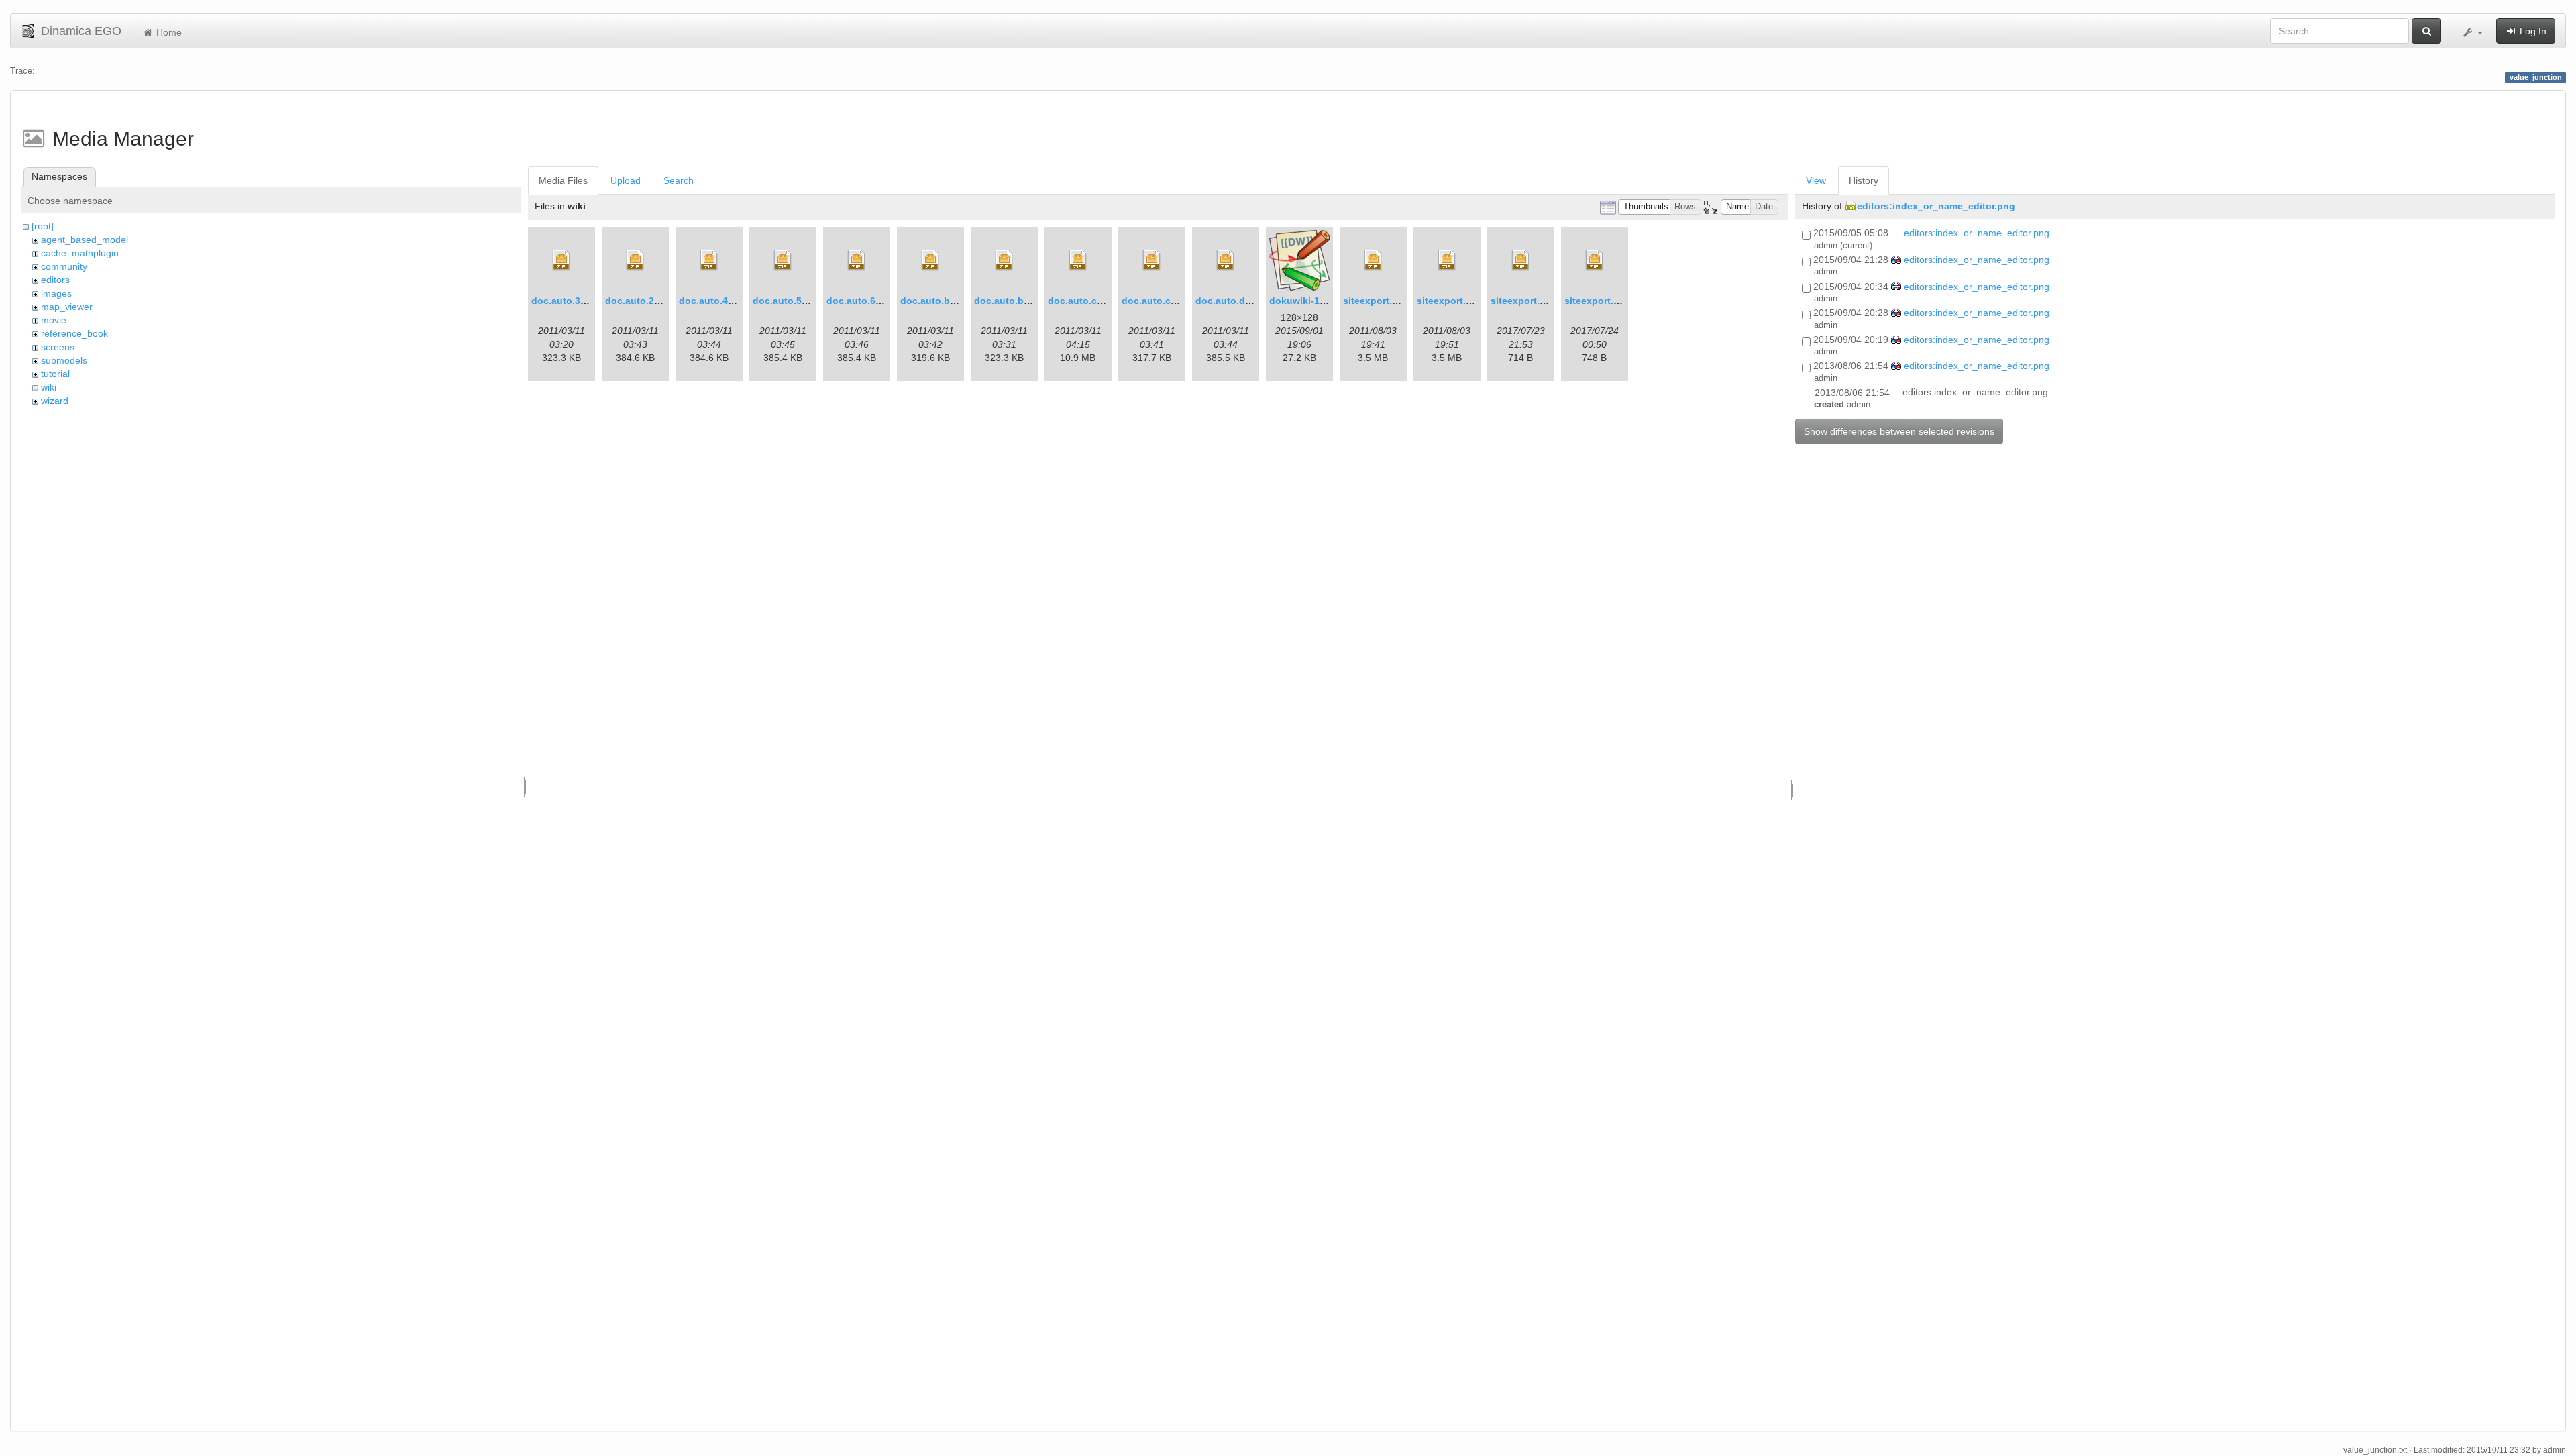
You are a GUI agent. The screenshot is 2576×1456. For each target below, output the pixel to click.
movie (54, 320)
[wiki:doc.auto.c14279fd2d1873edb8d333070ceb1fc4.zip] (1078, 260)
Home (168, 32)
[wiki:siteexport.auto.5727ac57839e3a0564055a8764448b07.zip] (1447, 260)
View (1816, 180)
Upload (626, 180)
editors (55, 280)
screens (58, 347)
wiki (49, 387)
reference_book (74, 333)
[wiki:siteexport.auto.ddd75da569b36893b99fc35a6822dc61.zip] (1595, 260)
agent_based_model (85, 240)
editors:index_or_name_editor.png (1936, 206)
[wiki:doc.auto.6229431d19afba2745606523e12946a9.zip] (857, 260)
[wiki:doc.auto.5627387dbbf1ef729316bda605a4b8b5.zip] (783, 260)
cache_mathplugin (80, 253)
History (1864, 180)
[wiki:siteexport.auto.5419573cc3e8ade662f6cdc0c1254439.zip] (1521, 260)
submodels (64, 360)
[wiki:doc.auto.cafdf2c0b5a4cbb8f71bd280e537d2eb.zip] (1152, 260)
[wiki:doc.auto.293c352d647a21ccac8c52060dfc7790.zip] (635, 260)
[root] (43, 226)
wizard (55, 401)
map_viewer (67, 307)
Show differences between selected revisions (1899, 431)
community (64, 266)
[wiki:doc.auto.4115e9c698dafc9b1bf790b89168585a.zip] (709, 260)
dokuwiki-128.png (1310, 301)
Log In (2532, 31)
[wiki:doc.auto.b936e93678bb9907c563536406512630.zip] (1004, 260)
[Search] (2426, 31)
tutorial (55, 374)
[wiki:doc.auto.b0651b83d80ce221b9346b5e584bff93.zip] (930, 260)
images (56, 293)
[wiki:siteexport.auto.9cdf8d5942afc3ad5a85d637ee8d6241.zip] (1373, 260)
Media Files (563, 180)
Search (679, 180)
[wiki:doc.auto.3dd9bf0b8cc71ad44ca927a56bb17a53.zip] (561, 260)
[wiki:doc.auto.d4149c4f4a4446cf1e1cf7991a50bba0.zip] (1226, 260)
